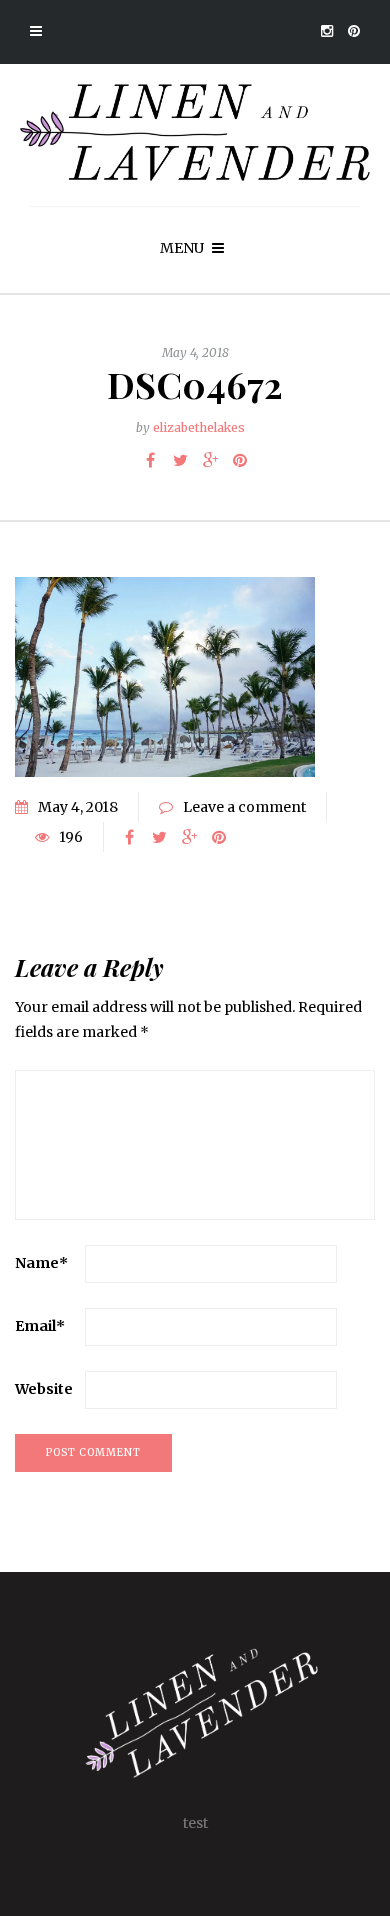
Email (40, 1326)
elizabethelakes (199, 427)
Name (41, 1263)
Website (44, 1389)
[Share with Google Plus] (210, 460)
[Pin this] (240, 460)
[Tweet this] (180, 460)
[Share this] (150, 460)
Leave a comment (244, 807)
